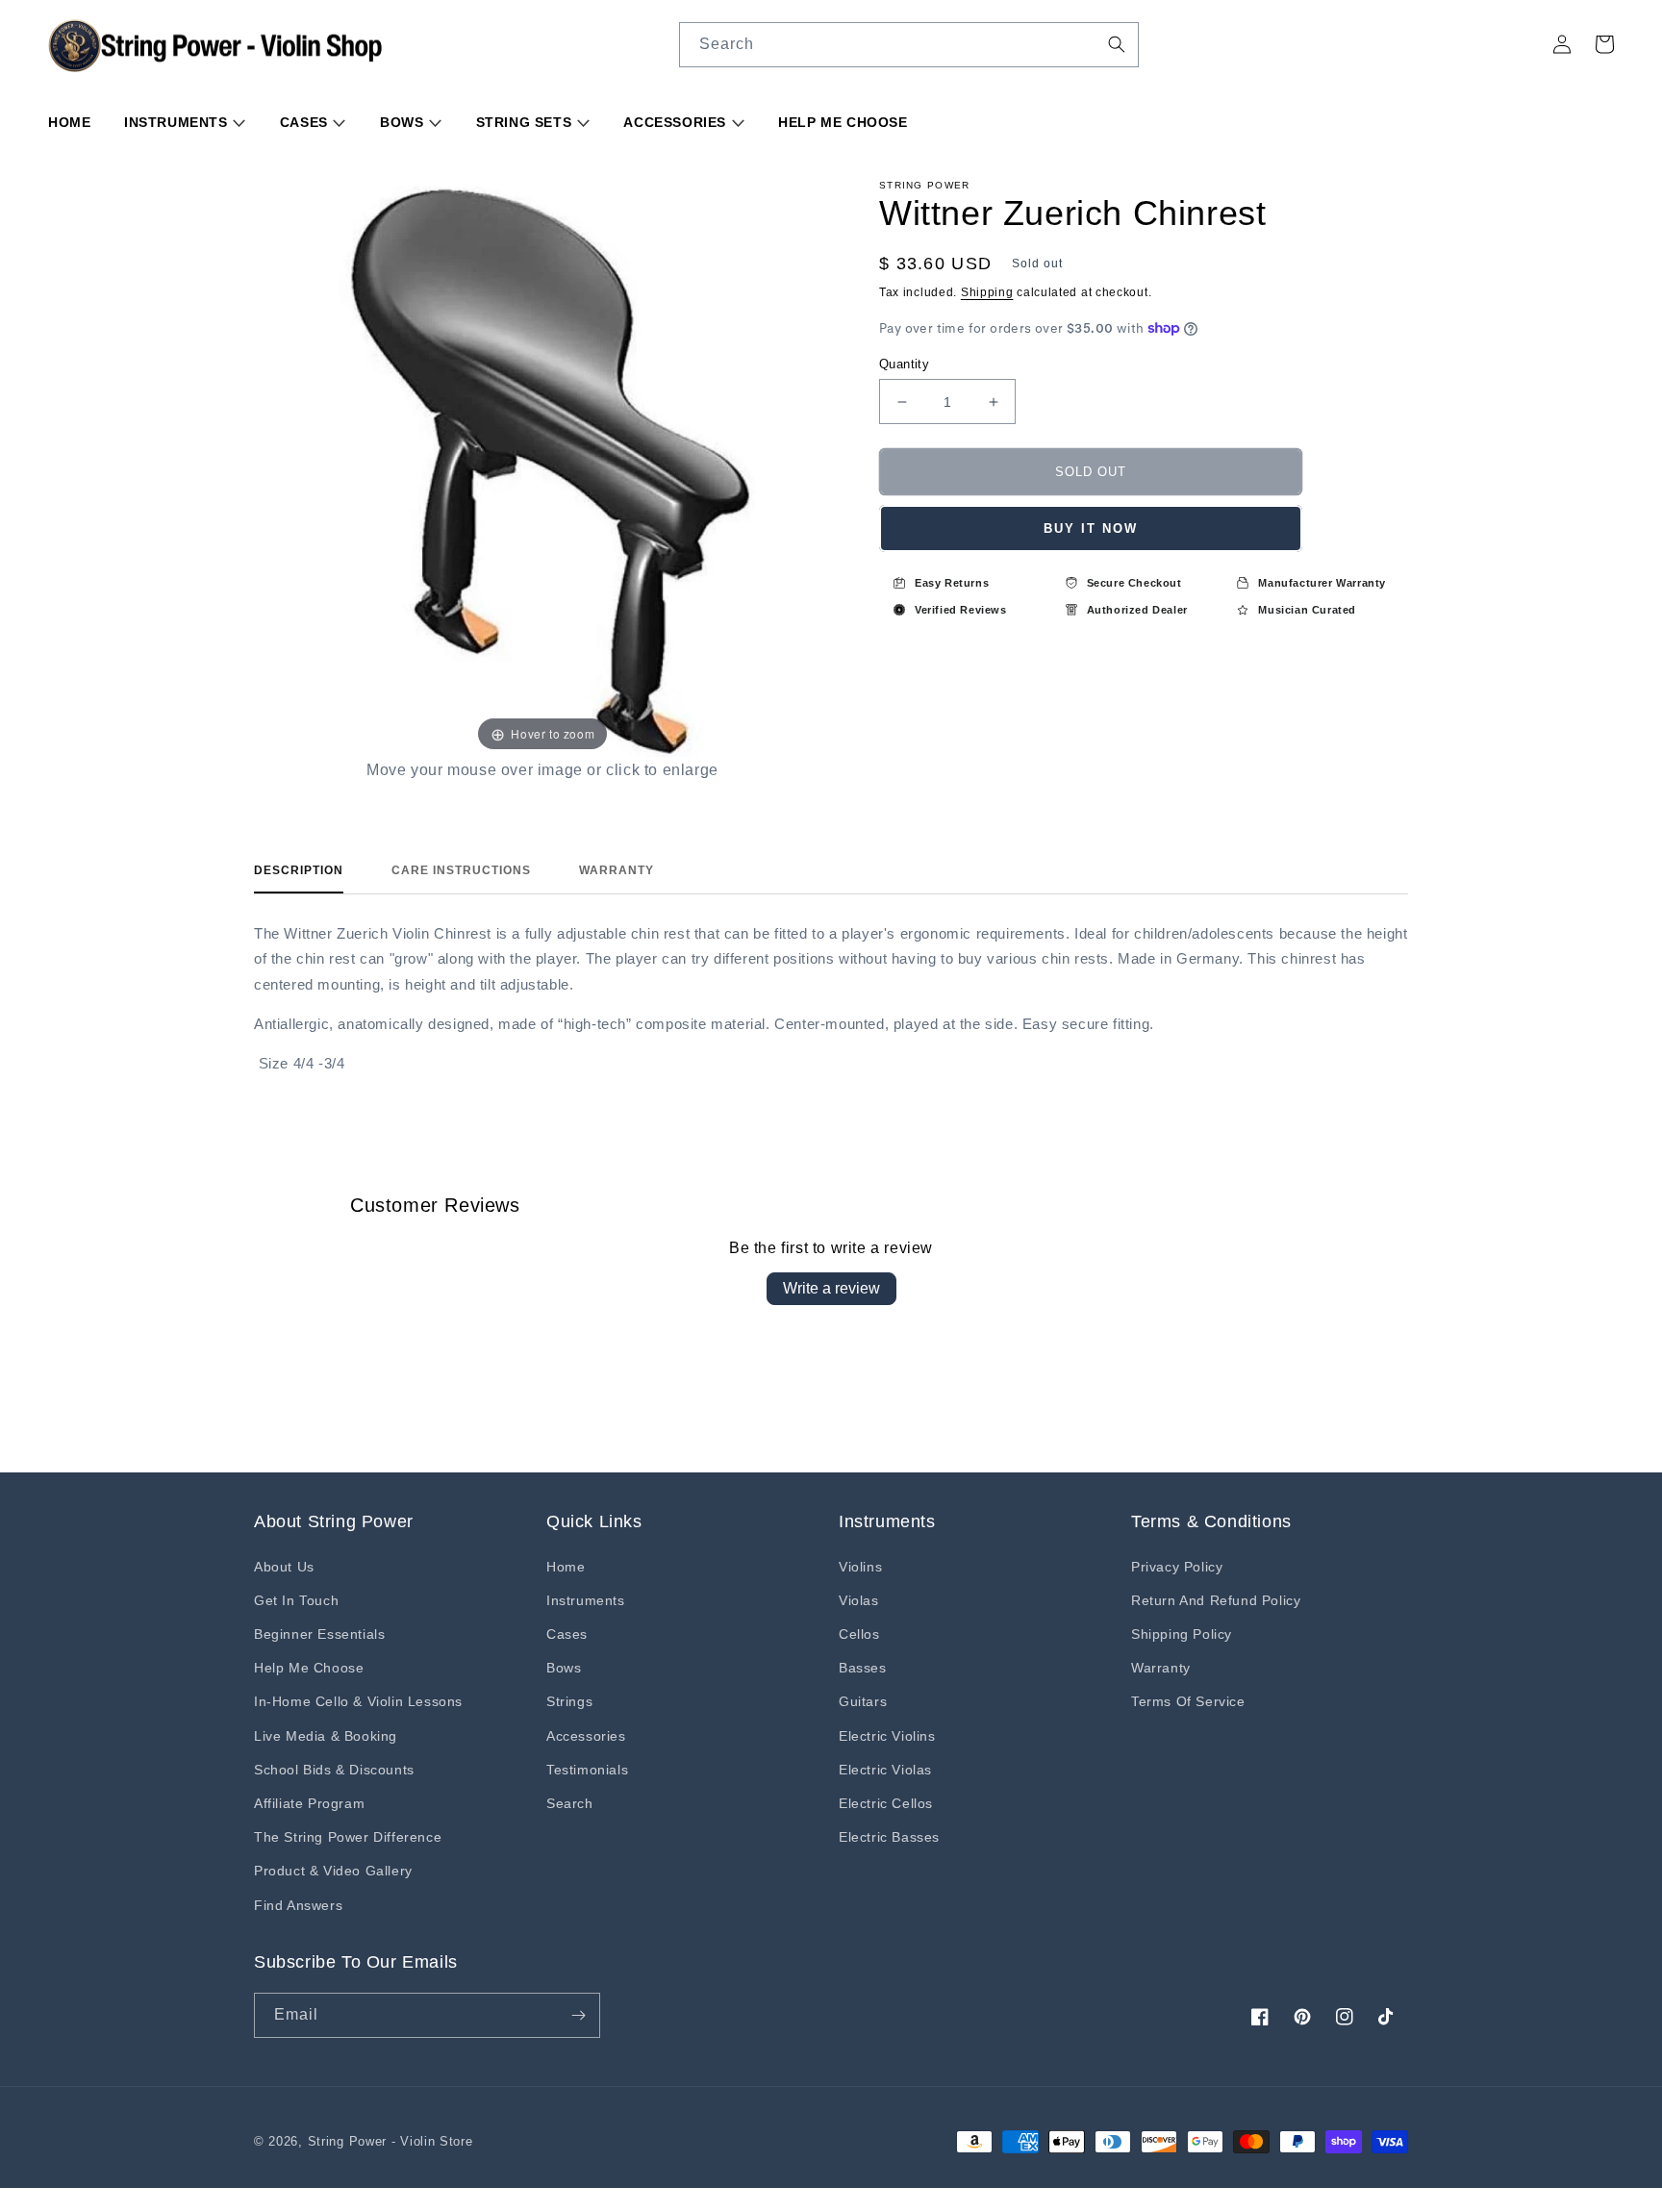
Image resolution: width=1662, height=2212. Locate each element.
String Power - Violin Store (390, 2141)
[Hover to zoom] (542, 468)
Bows (404, 122)
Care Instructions (461, 870)
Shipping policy (1182, 1634)
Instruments (178, 122)
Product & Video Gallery (333, 1871)
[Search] (1117, 44)
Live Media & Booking (326, 1736)
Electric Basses (889, 1837)
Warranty (617, 870)
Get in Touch (296, 1600)
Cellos (859, 1634)
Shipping (987, 292)
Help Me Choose (843, 122)
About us (284, 1567)
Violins (860, 1567)
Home (69, 122)
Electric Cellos (886, 1803)
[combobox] (909, 45)
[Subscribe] (578, 2015)
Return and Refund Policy (1216, 1600)
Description (299, 870)
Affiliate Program (309, 1803)
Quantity (904, 364)
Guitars (863, 1701)
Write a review (831, 1288)
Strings (569, 1701)
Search (570, 1803)
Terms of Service (1188, 1701)
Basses (863, 1668)
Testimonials (587, 1770)
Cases (306, 122)
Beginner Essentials (319, 1634)
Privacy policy (1177, 1567)
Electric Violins (887, 1736)
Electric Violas (885, 1770)
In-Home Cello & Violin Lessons (358, 1701)
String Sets (526, 122)
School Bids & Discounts (334, 1770)
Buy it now (1091, 528)
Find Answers (298, 1905)
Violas (859, 1600)
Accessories (677, 122)
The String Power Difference (348, 1837)
